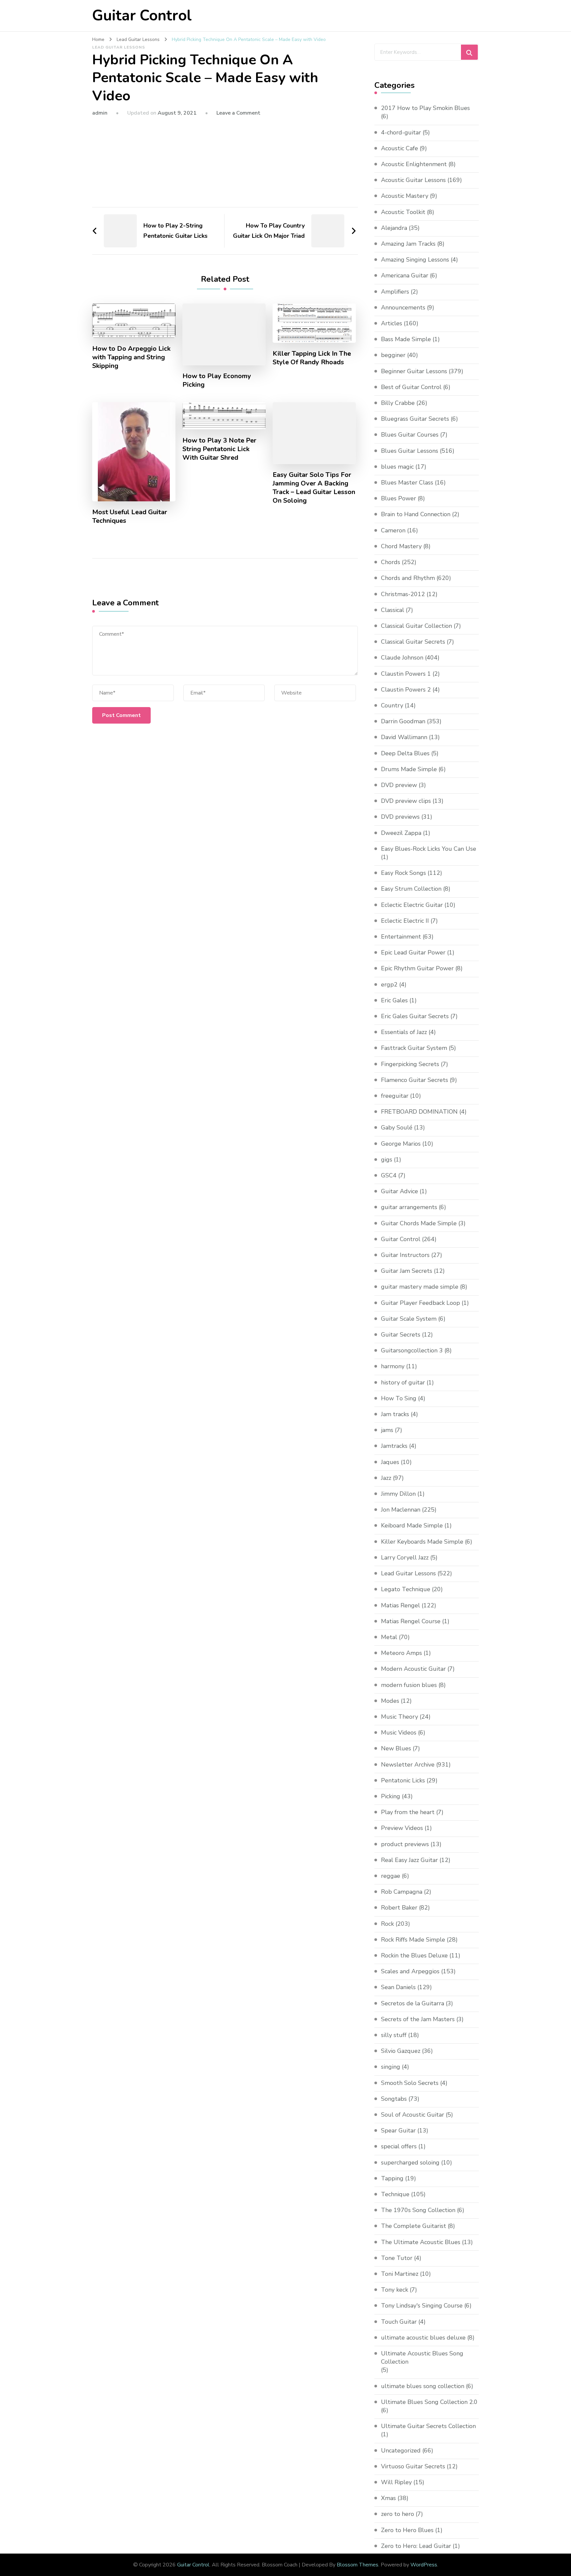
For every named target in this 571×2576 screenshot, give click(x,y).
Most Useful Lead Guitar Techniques (130, 517)
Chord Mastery (401, 546)
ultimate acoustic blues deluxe (423, 2338)
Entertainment (401, 937)
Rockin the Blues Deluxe (414, 1955)
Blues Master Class (407, 483)
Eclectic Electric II (405, 921)
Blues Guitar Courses (410, 435)
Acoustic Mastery (405, 196)
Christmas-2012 (403, 594)
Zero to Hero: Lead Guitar (416, 2546)
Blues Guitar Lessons (410, 451)
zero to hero (398, 2514)
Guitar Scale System (409, 1319)
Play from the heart (408, 1812)
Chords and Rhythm (408, 578)
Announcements (403, 307)
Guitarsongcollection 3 (412, 1350)
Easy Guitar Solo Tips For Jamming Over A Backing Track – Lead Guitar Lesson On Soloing (314, 488)
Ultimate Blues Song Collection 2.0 (429, 2402)
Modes (390, 1701)
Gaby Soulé (397, 1127)
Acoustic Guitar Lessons (413, 180)
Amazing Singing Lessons (415, 260)
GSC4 (389, 1175)
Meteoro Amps (401, 1653)
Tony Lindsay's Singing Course (422, 2306)
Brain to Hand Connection (416, 514)
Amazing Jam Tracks (408, 244)
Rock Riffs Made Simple (413, 1940)
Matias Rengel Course (411, 1621)
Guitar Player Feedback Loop (420, 1303)
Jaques (390, 1462)
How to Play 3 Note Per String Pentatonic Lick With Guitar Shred (219, 449)
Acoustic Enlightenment (414, 164)
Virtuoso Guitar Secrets (413, 2466)
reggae (391, 1876)
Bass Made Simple (406, 339)
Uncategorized (401, 2451)
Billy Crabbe (398, 403)
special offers (399, 2146)
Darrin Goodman (403, 721)
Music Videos (399, 1733)
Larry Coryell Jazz (405, 1557)
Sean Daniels (398, 1987)
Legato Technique (406, 1589)
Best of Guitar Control (411, 387)
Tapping (392, 2178)
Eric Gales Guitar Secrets (415, 1016)
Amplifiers (395, 292)
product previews (405, 1844)
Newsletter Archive (408, 1765)
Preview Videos (402, 1828)
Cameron (393, 530)
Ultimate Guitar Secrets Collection (428, 2426)
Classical (393, 610)
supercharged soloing (410, 2163)
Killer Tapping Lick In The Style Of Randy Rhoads (312, 358)
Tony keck (395, 2290)
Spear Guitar (398, 2130)
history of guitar (403, 1382)
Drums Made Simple (409, 769)
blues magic (397, 467)
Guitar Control (142, 16)
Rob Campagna (402, 1892)
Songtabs (394, 2099)
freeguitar (395, 1096)
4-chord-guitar (401, 132)
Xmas (388, 2498)
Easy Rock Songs (403, 873)
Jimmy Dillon (398, 1494)
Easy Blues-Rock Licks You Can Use (429, 849)
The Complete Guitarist (414, 2226)
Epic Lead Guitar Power (413, 952)
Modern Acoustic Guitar (413, 1669)
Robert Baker (399, 1908)
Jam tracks (395, 1414)
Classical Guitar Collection (417, 626)
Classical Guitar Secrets (413, 642)
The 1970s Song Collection (418, 2210)
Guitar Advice (400, 1191)
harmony (393, 1366)
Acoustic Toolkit (403, 212)
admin (100, 113)
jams (387, 1430)
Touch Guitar (399, 2322)
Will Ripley (396, 2482)
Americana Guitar (405, 275)
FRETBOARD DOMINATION (419, 1112)
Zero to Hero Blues (407, 2530)
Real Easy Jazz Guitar (409, 1860)
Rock (387, 1924)
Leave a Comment (238, 113)
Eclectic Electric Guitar (412, 905)
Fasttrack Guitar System (414, 1048)
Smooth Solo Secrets (410, 2083)
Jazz (386, 1478)
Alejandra (394, 228)
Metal (389, 1637)
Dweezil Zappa (401, 833)
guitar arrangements (409, 1207)
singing (391, 2067)
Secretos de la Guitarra (413, 2003)
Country (392, 705)
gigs (387, 1160)
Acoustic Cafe (400, 148)
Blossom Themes (358, 2565)
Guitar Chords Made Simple (419, 1223)
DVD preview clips (406, 801)
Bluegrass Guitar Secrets (415, 419)
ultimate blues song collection (423, 2386)
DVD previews (400, 817)
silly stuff (394, 2035)
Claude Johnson (402, 658)
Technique (395, 2194)
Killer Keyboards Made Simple (422, 1542)
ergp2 (389, 984)
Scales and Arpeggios (410, 1971)
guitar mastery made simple (420, 1287)
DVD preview (399, 785)
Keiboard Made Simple (412, 1525)
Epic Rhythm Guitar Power (417, 968)
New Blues (396, 1748)
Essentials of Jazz (404, 1032)
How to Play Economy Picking (217, 380)
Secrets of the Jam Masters (418, 2019)
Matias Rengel (400, 1605)
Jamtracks (394, 1446)
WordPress (424, 2565)
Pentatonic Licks (403, 1780)
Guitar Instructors (405, 1255)
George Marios (401, 1144)
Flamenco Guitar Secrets (415, 1080)
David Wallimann (404, 737)
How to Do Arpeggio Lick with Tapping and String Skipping (131, 357)
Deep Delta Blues (405, 753)
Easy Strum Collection (411, 889)
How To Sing (399, 1398)
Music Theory (400, 1717)
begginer (393, 355)
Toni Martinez (400, 2274)
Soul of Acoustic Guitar (413, 2115)
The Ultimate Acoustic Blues (421, 2242)
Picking (391, 1796)
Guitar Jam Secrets (407, 1271)
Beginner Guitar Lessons (414, 371)
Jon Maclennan (401, 1510)
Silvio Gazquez (401, 2051)
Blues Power (399, 498)
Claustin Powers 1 (406, 674)
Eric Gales (394, 1000)
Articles (392, 323)
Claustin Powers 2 (406, 690)
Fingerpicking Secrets (410, 1064)
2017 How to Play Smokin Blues (425, 108)
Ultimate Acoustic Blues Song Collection (422, 2358)
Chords (391, 562)
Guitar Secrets (401, 1335)
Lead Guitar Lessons (119, 47)
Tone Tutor (397, 2258)
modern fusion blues (409, 1685)
